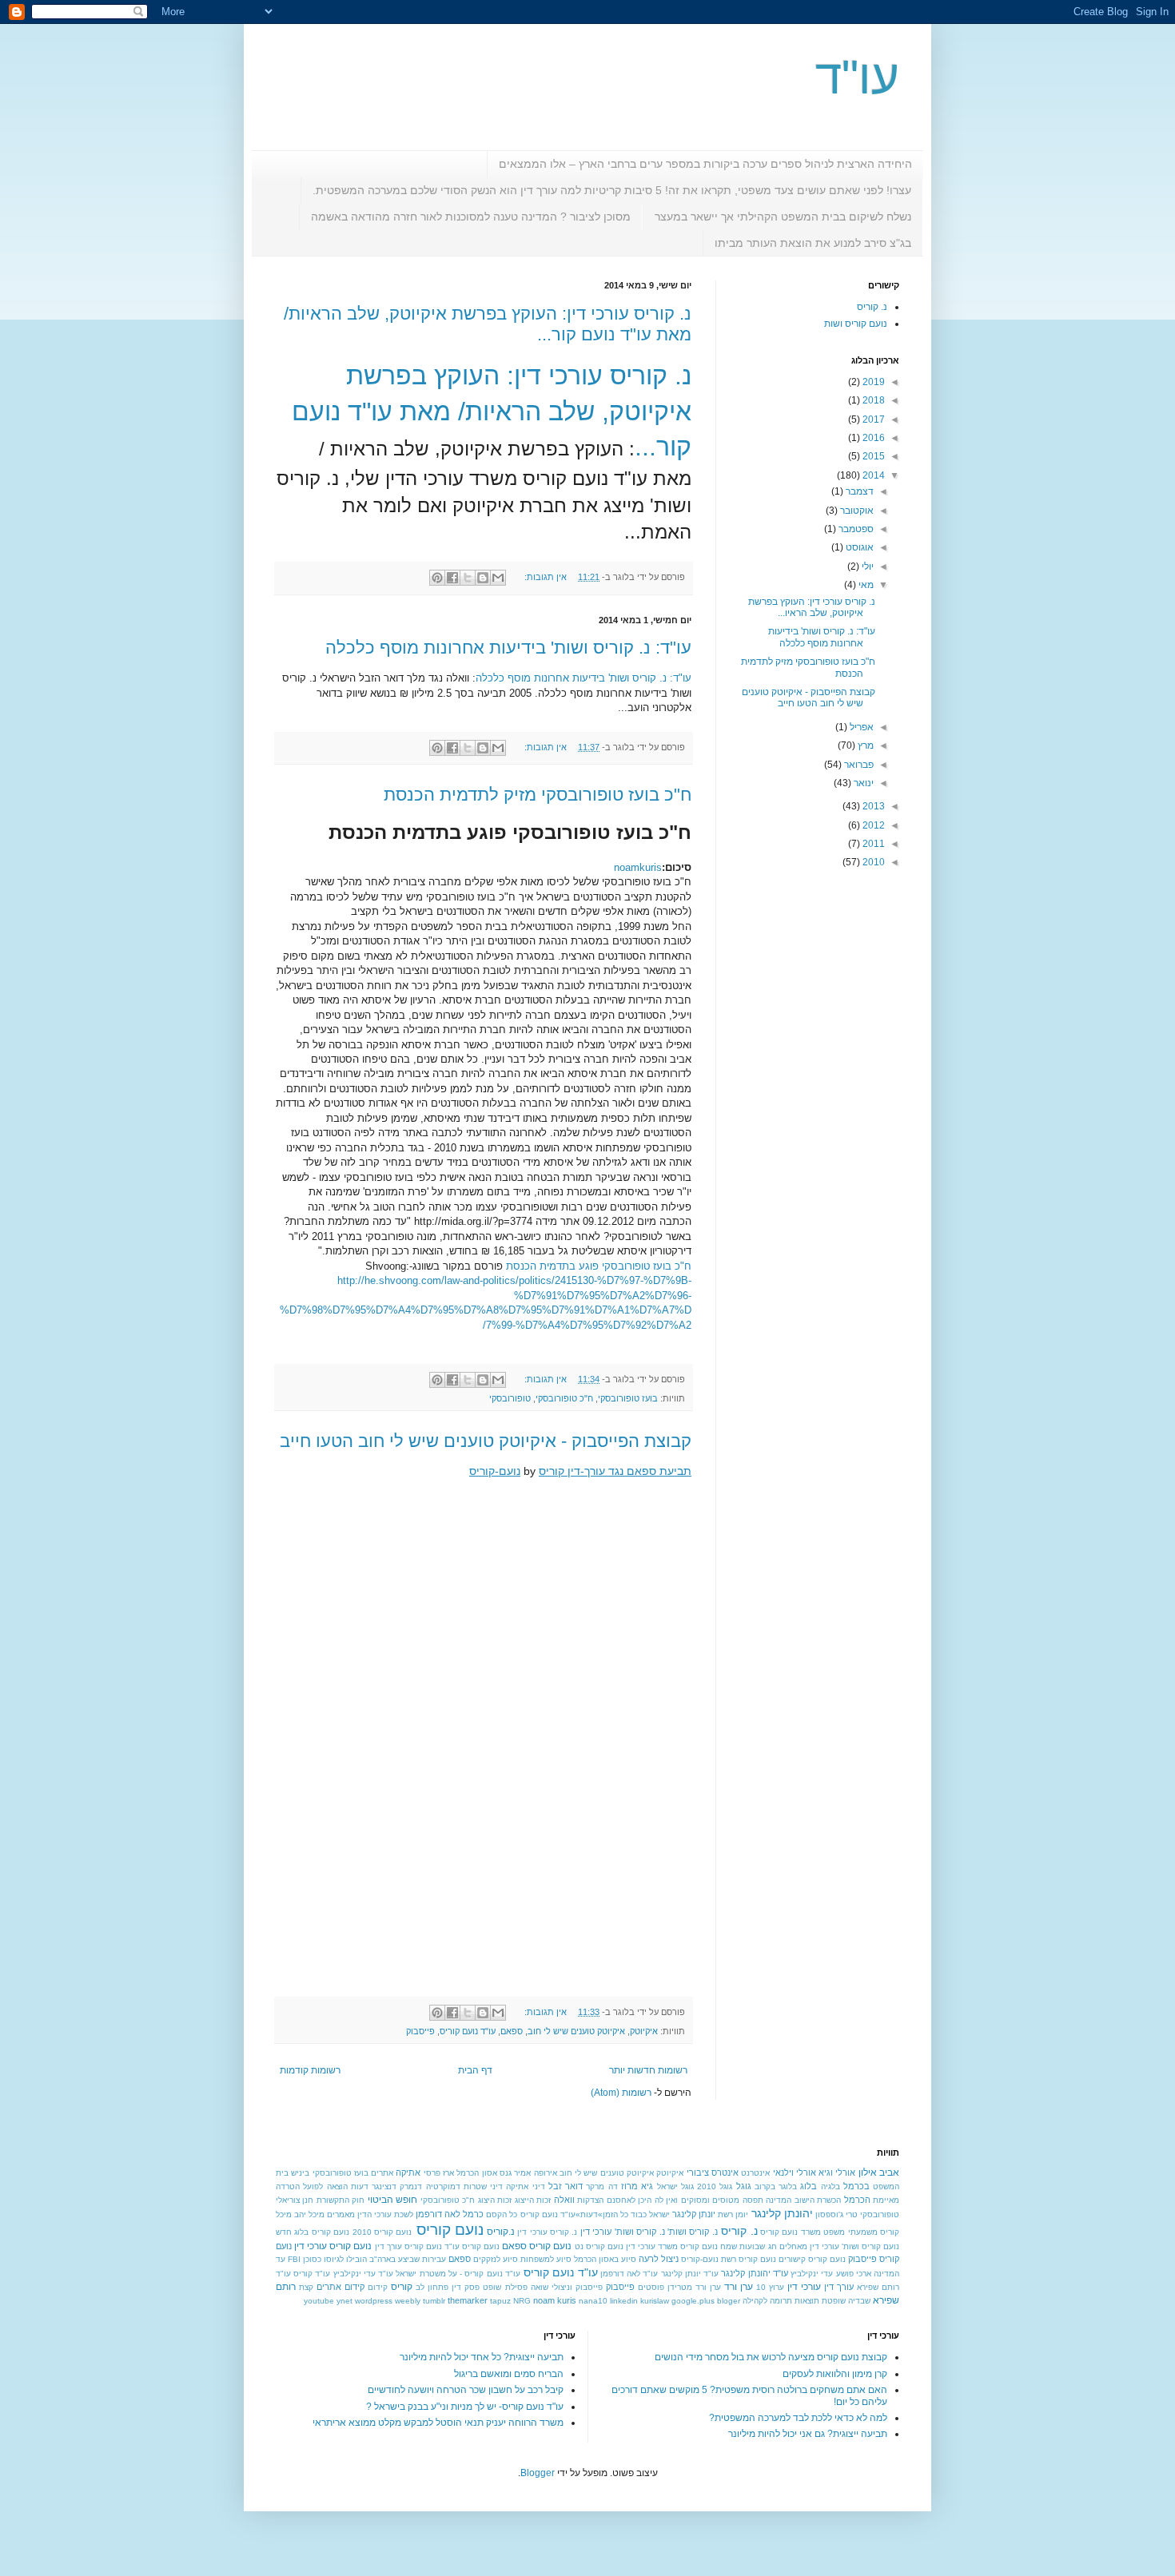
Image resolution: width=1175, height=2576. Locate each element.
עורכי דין (804, 2287)
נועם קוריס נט (599, 2246)
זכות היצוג (495, 2200)
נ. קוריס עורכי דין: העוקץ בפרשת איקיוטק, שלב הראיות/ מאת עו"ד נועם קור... (492, 411)
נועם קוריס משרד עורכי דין (672, 2246)
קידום (378, 2287)
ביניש (300, 2173)
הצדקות (590, 2200)
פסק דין (466, 2287)
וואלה (564, 2200)
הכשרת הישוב (818, 2200)
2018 (872, 400)
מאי (865, 585)
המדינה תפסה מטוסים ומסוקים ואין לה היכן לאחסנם (699, 2200)
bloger (729, 2301)
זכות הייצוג (533, 2200)
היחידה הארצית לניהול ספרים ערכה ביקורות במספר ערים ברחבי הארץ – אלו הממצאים (705, 164)
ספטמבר (855, 529)
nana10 (593, 2301)
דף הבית (475, 2070)
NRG (522, 2301)
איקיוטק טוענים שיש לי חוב (576, 2031)
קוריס (402, 2287)
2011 (872, 844)
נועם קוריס (450, 2230)
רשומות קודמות (310, 2070)
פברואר (858, 765)
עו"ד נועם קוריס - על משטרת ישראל (458, 2274)
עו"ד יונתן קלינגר (690, 2274)
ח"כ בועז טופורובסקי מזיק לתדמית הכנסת (538, 795)
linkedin (624, 2301)
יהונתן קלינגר (782, 2213)
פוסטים (651, 2287)
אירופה (546, 2173)
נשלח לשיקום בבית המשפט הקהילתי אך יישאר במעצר (783, 217)
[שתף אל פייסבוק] (452, 578)
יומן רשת (733, 2214)
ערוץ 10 (770, 2287)
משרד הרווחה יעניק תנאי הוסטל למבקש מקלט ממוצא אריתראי (438, 2423)
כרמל (473, 2214)
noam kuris (555, 2300)
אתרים (382, 2173)
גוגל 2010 (715, 2186)
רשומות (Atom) (621, 2093)
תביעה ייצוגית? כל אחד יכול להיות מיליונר (482, 2357)
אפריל (860, 727)
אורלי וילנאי (795, 2173)
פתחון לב (432, 2287)
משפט (834, 2232)
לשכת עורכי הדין (385, 2214)
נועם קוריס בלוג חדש (313, 2232)
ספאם (512, 2031)
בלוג (809, 2186)
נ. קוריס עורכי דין (547, 2232)
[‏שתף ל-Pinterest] (437, 578)
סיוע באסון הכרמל (605, 2259)
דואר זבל (566, 2186)
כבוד (639, 2214)
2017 (872, 419)
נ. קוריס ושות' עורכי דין (623, 2232)
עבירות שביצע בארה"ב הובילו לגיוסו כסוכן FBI (367, 2259)
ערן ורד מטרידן (694, 2287)
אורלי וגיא (837, 2173)
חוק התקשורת (341, 2200)
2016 (872, 438)
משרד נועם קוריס (791, 2232)
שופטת (834, 2301)
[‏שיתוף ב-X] (468, 578)
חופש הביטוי (392, 2200)
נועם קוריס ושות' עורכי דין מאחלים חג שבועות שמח (810, 2246)
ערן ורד (739, 2287)
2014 (872, 475)
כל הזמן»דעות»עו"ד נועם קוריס (574, 2214)
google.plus (693, 2301)
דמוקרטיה (443, 2186)
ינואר (862, 783)
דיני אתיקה (525, 2186)
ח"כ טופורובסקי (564, 1398)
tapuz (500, 2301)
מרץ (864, 745)
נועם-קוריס (495, 1471)
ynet (345, 2301)
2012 (872, 825)
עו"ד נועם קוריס (468, 2031)
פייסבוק (420, 2031)
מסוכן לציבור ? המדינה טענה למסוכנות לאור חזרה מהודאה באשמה (471, 217)
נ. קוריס (872, 307)
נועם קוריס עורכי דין (333, 2246)
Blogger (538, 2473)
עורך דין (839, 2287)
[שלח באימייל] (498, 578)
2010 (872, 862)
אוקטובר (856, 511)
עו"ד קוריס (312, 2274)
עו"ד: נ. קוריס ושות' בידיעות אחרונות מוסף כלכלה (508, 648)
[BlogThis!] (483, 578)
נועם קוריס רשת (749, 2259)
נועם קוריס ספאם (537, 2246)
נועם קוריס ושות (856, 324)
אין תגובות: (544, 577)
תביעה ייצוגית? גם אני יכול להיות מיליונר (808, 2434)
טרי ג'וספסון (836, 2214)
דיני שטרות (483, 2186)
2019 (872, 382)
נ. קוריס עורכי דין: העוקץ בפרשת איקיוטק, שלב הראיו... (812, 607)
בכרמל (856, 2186)
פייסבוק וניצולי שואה (567, 2287)
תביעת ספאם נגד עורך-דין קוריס (615, 1471)
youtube (319, 2301)
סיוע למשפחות (546, 2259)
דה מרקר (601, 2186)
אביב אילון (879, 2173)
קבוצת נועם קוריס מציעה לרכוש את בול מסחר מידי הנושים (771, 2357)
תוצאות (807, 2301)
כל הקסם (502, 2214)
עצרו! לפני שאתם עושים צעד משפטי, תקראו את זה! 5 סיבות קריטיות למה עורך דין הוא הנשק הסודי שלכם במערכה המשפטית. (612, 190)
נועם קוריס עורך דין (408, 2246)
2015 (872, 456)
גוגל (744, 2186)
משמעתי (863, 2232)
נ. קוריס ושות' (693, 2232)
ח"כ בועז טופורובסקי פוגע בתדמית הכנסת (599, 1266)
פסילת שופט (505, 2287)
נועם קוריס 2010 (382, 2232)
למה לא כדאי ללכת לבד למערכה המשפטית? (798, 2418)
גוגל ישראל (675, 2186)
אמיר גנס (515, 2173)
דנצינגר (384, 2186)
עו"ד (857, 77)
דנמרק (411, 2186)
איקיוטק (644, 2031)
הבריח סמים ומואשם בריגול (509, 2374)
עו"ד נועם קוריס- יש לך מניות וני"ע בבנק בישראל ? (465, 2407)
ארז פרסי (439, 2173)
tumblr (434, 2301)
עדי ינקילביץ (812, 2274)
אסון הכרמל (476, 2173)
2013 (872, 806)
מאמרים (341, 2214)
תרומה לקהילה (767, 2301)
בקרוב (765, 2186)
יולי (866, 566)
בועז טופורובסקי (628, 1398)
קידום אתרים (341, 2287)
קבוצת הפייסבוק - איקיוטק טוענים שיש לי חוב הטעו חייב (486, 1441)
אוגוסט (858, 547)
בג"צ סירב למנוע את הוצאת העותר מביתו (813, 243)
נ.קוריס (501, 2232)
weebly (408, 2301)
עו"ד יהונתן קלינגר (754, 2273)
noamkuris (638, 867)
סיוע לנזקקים (496, 2259)
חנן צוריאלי (295, 2200)
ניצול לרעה (659, 2259)
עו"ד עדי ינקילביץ (363, 2274)
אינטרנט (755, 2173)
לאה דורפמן (438, 2214)
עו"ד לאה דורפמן (629, 2274)
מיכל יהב (309, 2214)
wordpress (374, 2301)
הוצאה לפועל (325, 2186)
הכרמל (857, 2200)
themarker (468, 2300)
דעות (360, 2186)
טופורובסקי (510, 1398)
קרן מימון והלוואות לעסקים (835, 2374)
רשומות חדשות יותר (648, 2070)
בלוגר (788, 2186)
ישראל (659, 2214)
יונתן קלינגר (694, 2214)
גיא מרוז (637, 2186)
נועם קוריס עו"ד (472, 2246)
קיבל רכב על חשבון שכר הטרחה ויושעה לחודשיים (466, 2390)
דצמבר (858, 491)
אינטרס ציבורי (713, 2173)
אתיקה (408, 2173)
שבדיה (859, 2301)
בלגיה (830, 2186)
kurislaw (655, 2301)
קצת (306, 2287)
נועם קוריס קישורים (812, 2259)
